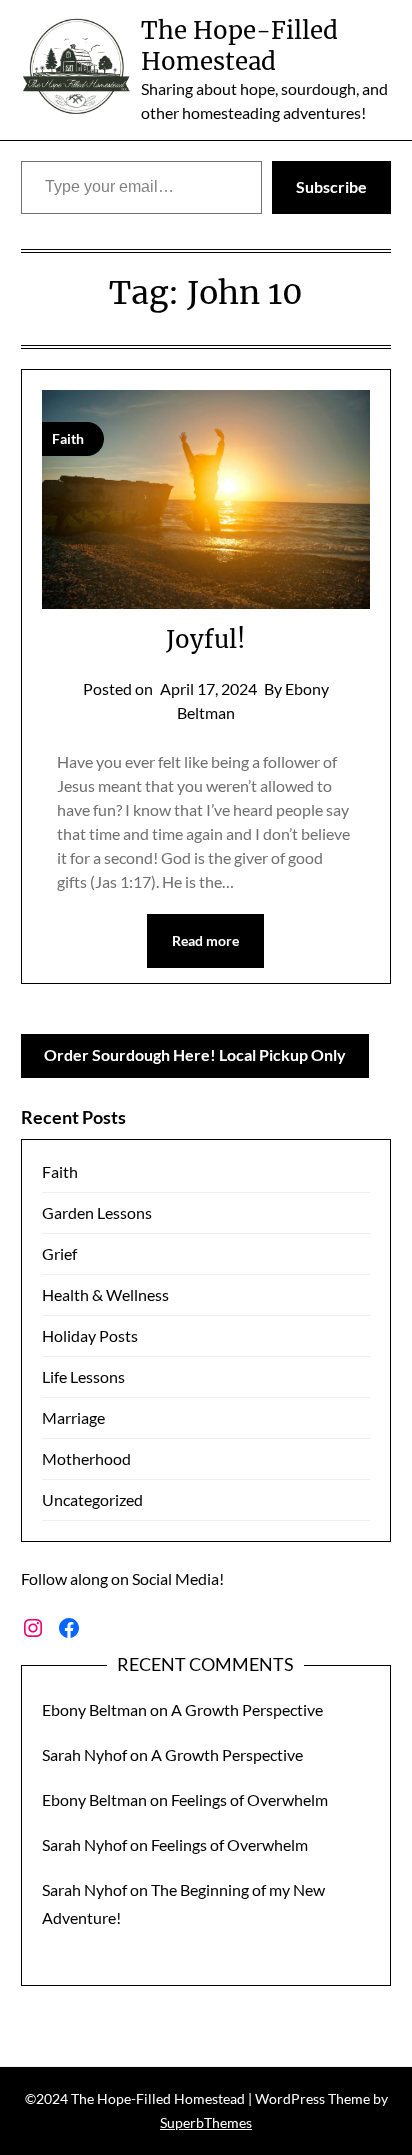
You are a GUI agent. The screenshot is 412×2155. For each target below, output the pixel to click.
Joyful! (206, 639)
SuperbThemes (206, 2122)
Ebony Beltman (94, 1709)
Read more (205, 940)
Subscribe (331, 186)
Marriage (73, 1417)
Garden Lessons (97, 1212)
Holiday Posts (90, 1335)
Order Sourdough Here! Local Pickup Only (195, 1054)
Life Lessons (83, 1376)
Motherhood (86, 1458)
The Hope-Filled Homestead (239, 46)
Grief (59, 1253)
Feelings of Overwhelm (249, 1799)
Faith (60, 1171)
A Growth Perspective (247, 1709)
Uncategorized (92, 1499)
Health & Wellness (105, 1294)
